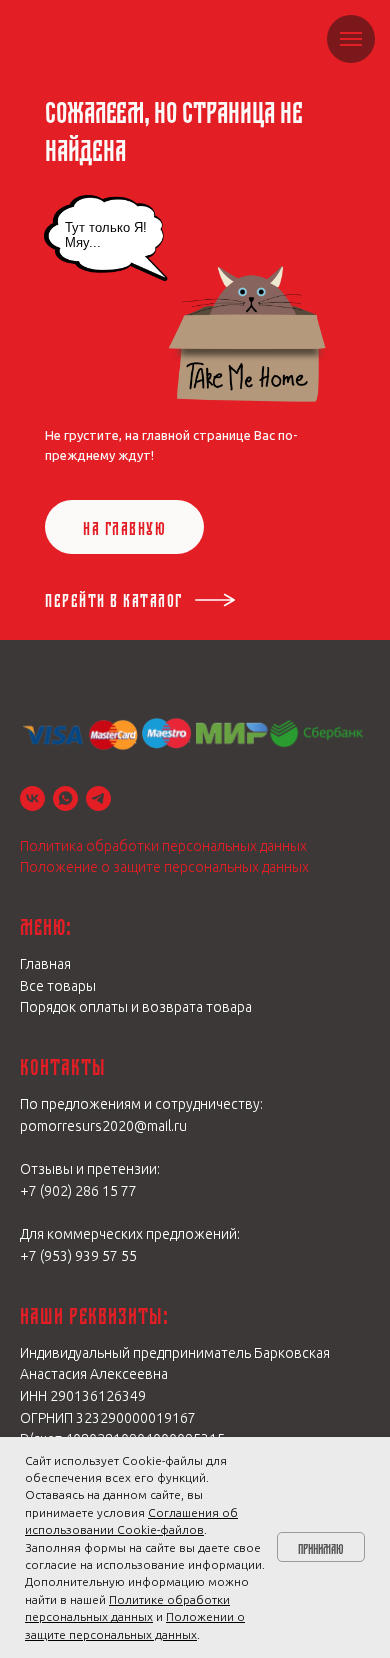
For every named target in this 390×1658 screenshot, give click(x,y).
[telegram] (98, 798)
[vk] (32, 798)
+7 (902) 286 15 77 (78, 1191)
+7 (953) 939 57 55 (78, 1256)
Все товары (58, 986)
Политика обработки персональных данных (163, 846)
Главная (45, 964)
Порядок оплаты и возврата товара (136, 1007)
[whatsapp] (65, 798)
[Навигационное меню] (351, 39)
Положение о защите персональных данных (164, 867)
